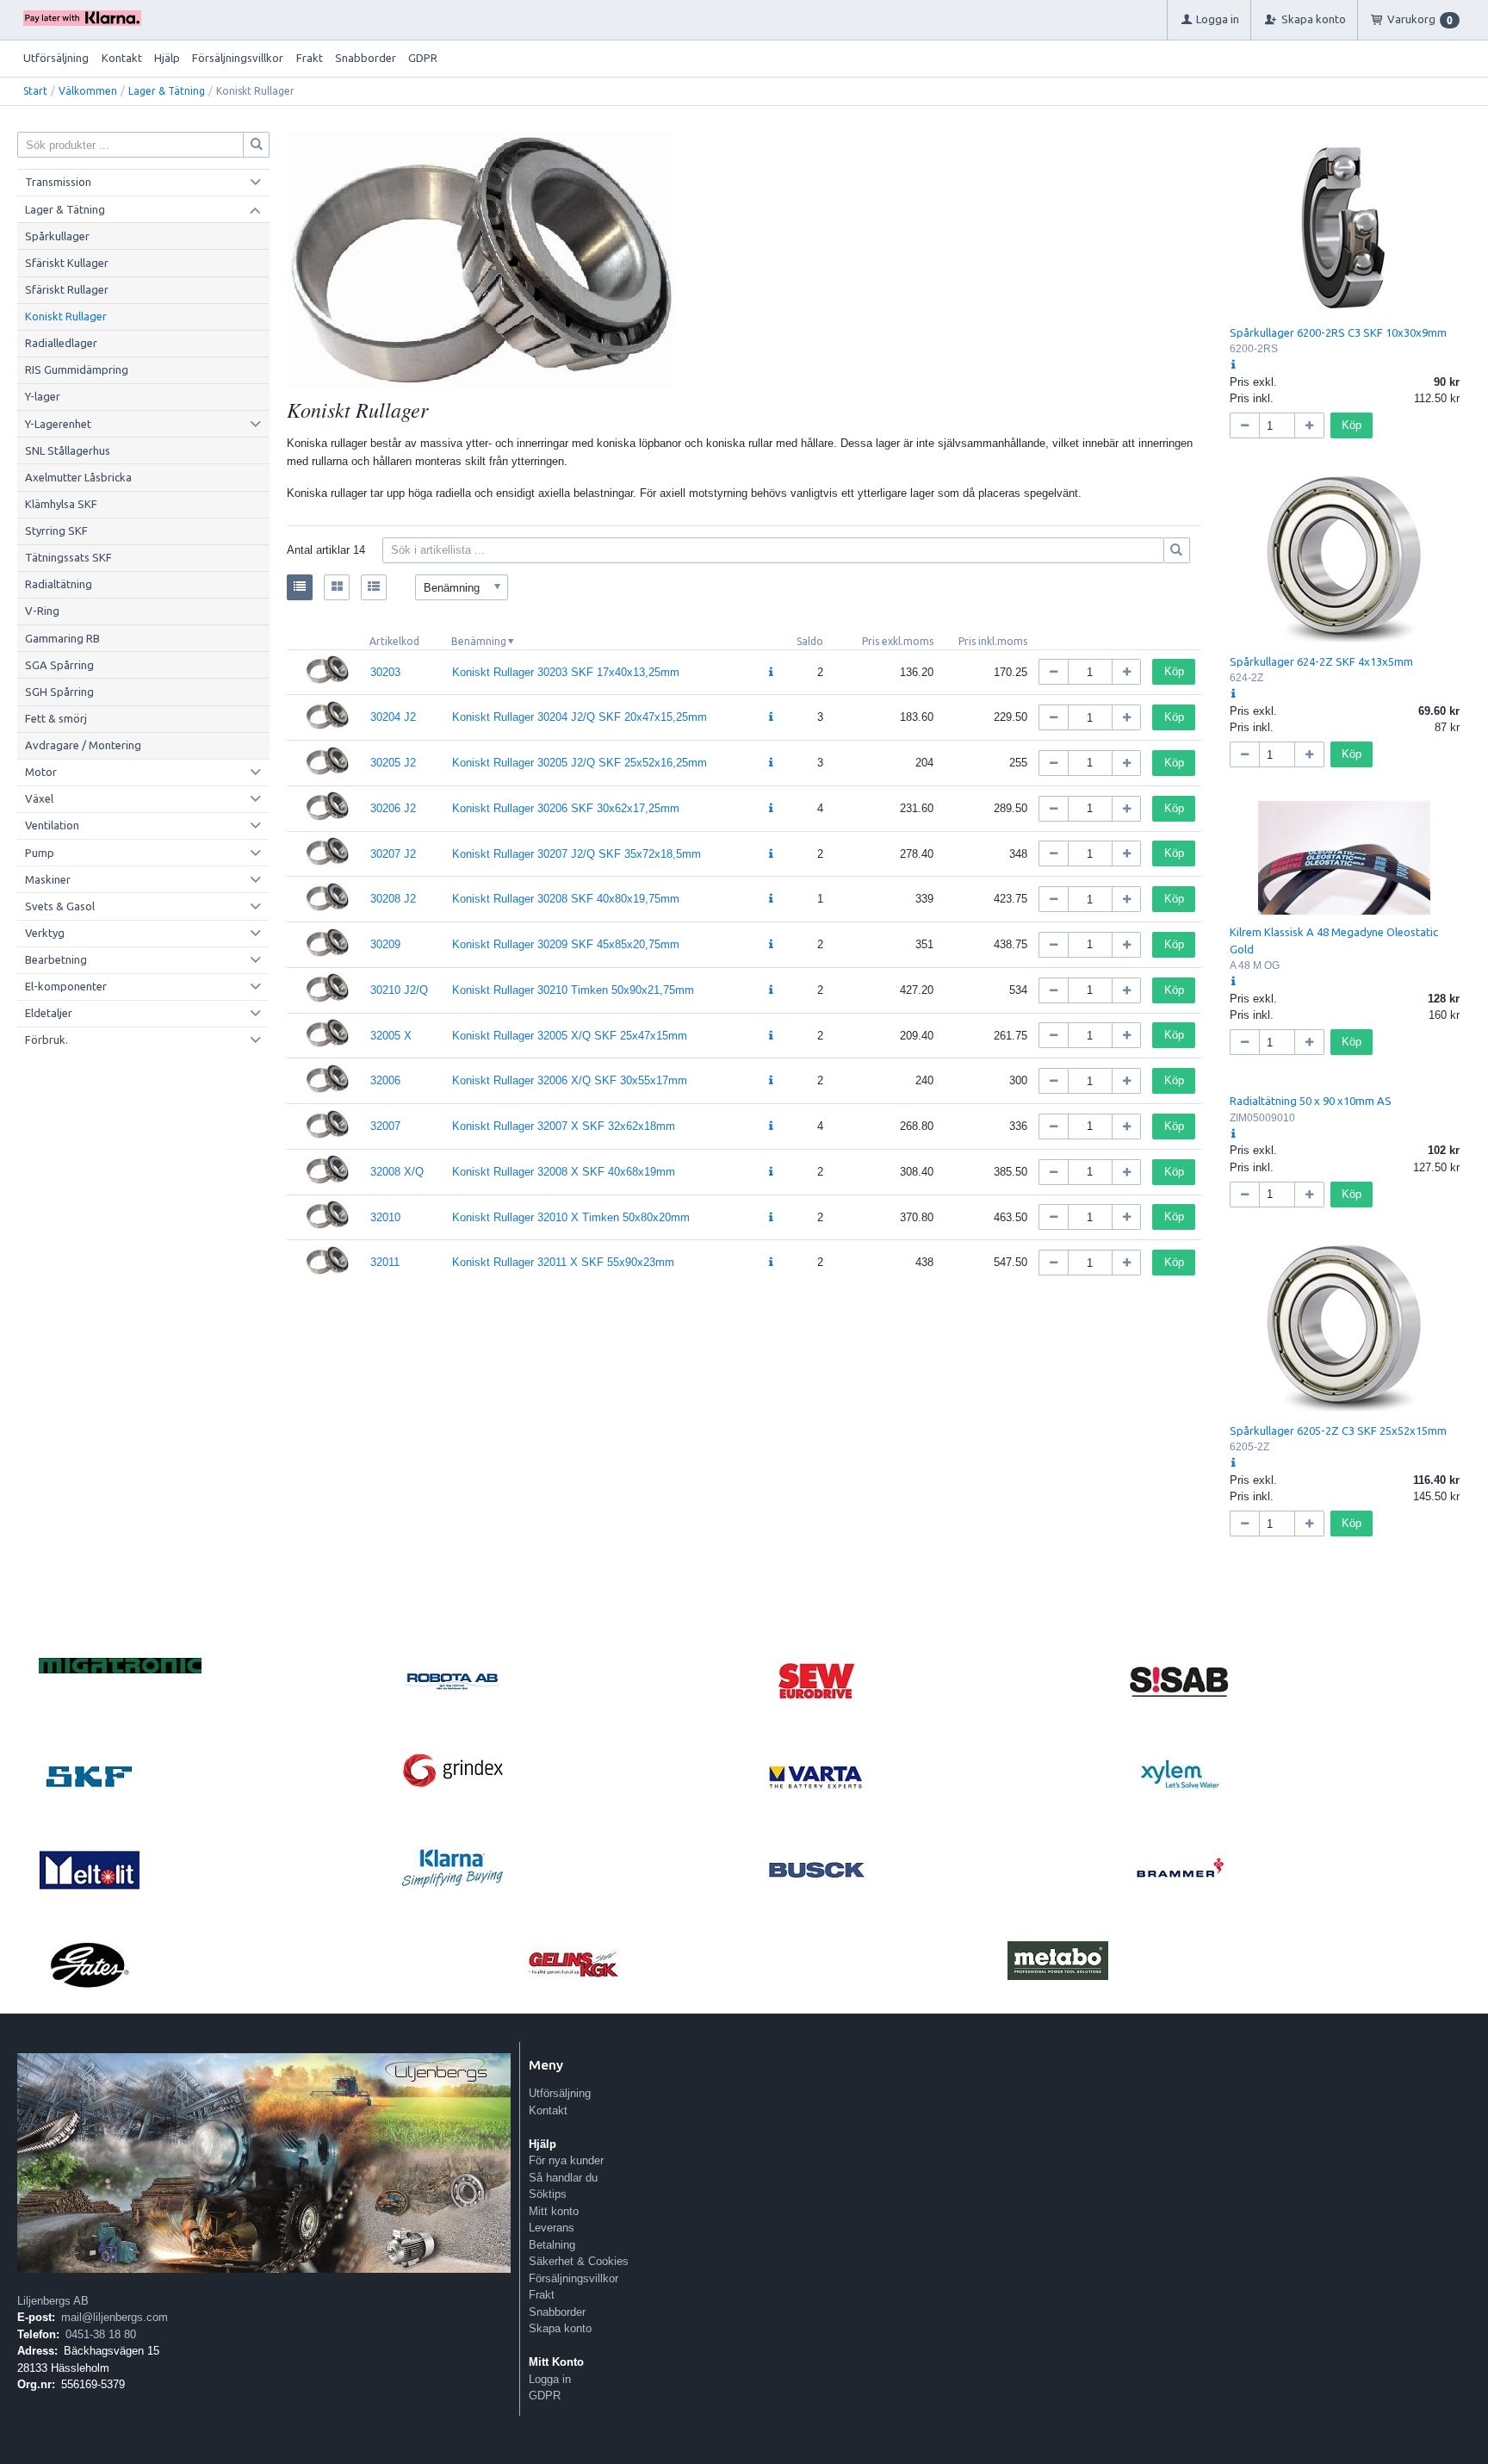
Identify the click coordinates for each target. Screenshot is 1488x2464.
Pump (40, 853)
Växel (39, 798)
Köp (1174, 671)
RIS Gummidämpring (77, 369)
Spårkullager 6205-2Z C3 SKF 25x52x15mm (1338, 1431)
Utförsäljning (56, 58)
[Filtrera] (1177, 550)
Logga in (550, 2379)
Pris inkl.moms (993, 641)
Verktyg (45, 933)
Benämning (479, 641)
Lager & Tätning (167, 91)
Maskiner (48, 879)
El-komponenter (66, 986)
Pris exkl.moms (898, 641)
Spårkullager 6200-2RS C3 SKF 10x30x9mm (1338, 332)
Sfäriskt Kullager (67, 263)
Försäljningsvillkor (238, 58)
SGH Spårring (59, 692)
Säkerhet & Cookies (579, 2261)
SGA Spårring (59, 665)
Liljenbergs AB (53, 2301)
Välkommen (88, 91)
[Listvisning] (300, 587)
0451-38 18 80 (101, 2334)
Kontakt (122, 58)
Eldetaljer (49, 1013)
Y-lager (43, 396)
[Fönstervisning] (337, 587)
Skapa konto (560, 2328)
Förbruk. (46, 1040)
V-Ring (42, 611)
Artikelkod (394, 641)
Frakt (310, 58)
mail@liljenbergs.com (115, 2317)
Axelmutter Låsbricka (78, 477)
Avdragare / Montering (83, 745)
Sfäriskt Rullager (67, 289)
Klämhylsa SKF (61, 504)
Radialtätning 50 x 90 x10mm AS (1311, 1101)
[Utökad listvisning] (374, 587)
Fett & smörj (56, 718)
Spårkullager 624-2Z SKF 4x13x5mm (1321, 661)
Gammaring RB (62, 638)
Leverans (552, 2228)
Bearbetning (56, 959)
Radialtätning (59, 584)
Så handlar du (563, 2178)
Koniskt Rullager (66, 316)
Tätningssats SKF (68, 557)
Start (35, 91)
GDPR (423, 58)
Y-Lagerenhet (58, 424)
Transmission (58, 182)
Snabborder (366, 58)
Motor (41, 772)
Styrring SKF (56, 531)
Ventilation (52, 825)
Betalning (552, 2245)
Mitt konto (554, 2211)
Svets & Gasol (60, 906)
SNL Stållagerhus (68, 450)
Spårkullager (57, 236)
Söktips (548, 2194)
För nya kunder (566, 2160)
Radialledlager (61, 343)
